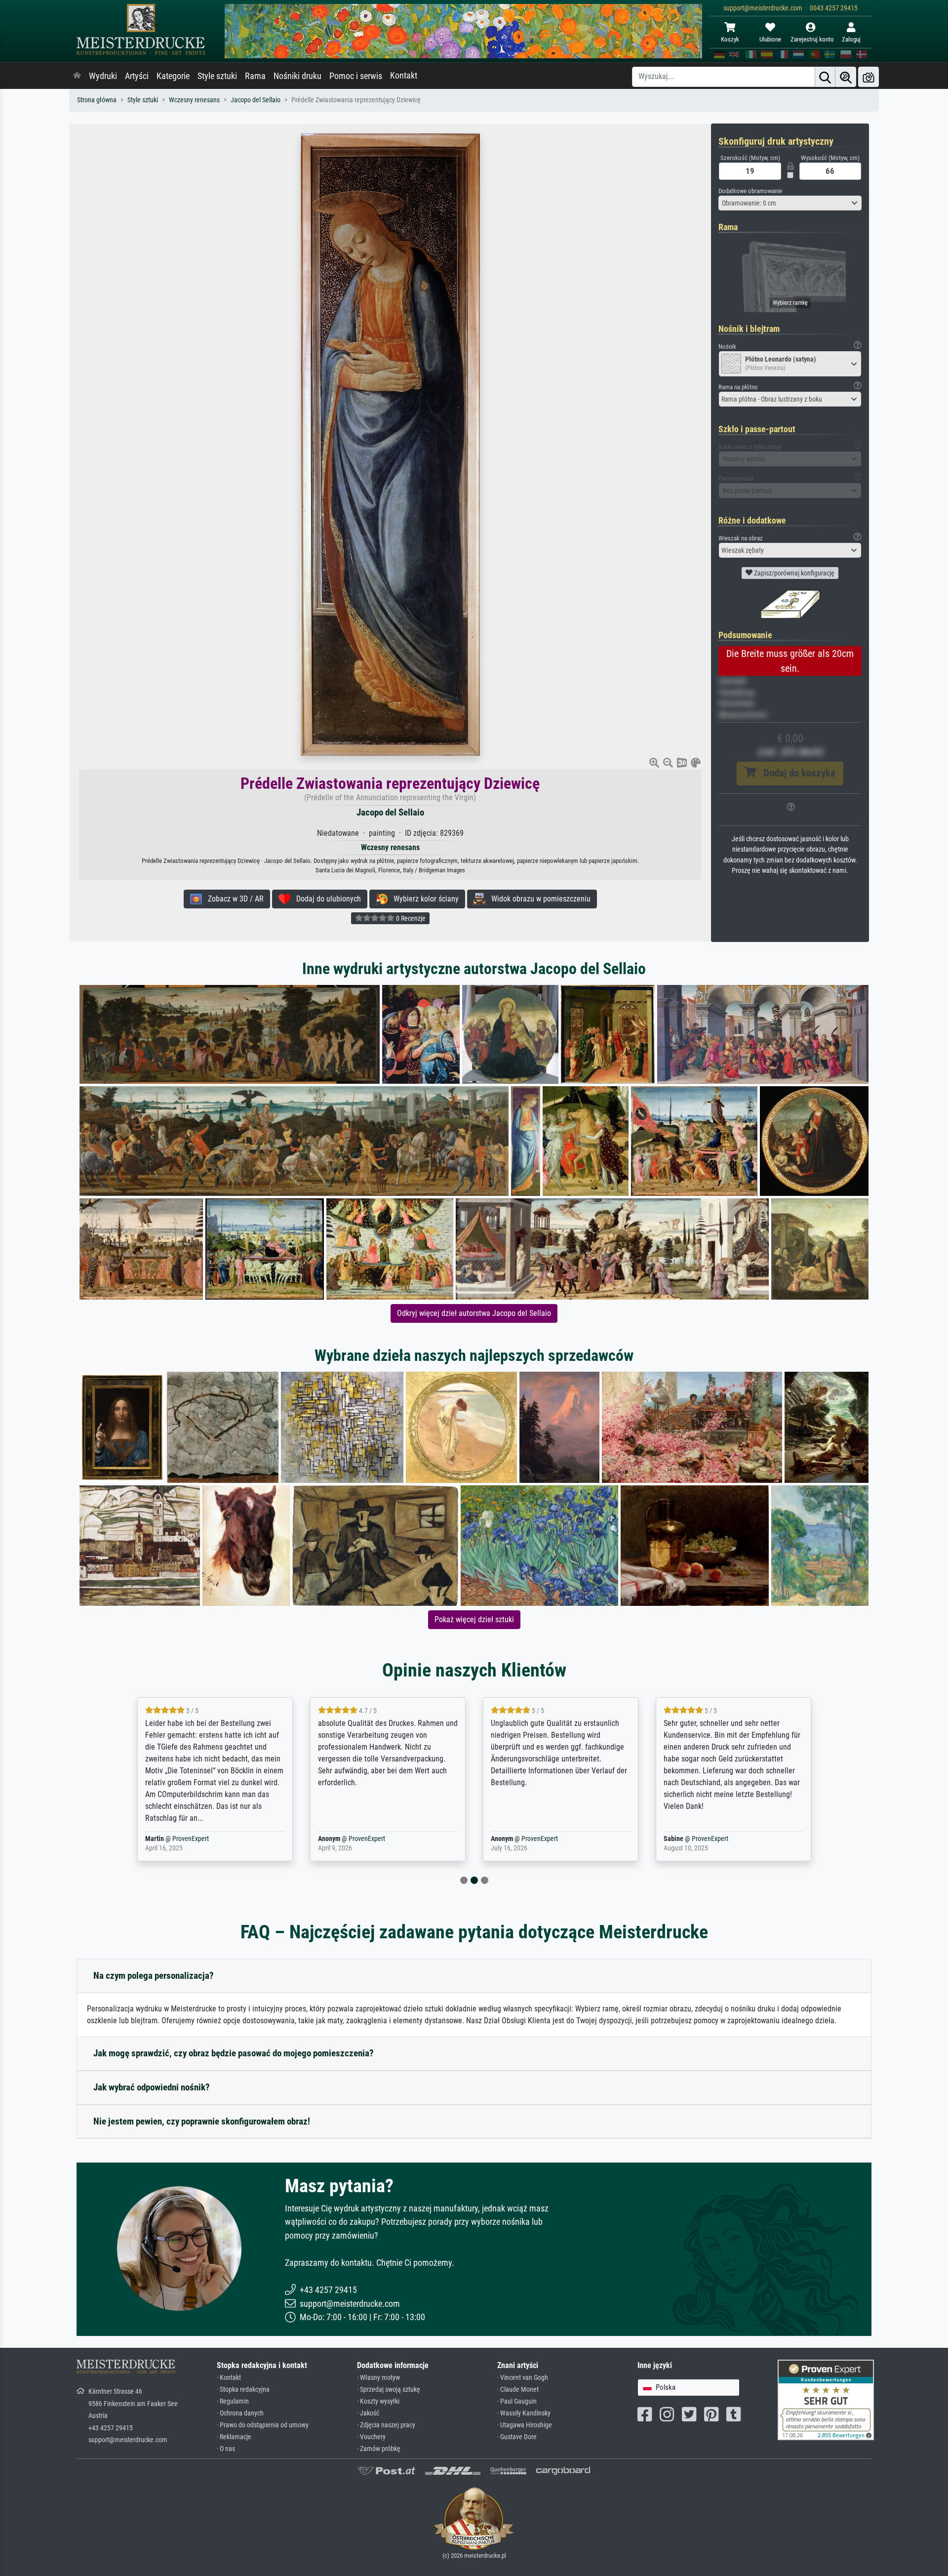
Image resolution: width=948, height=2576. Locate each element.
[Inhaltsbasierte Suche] (846, 77)
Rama (255, 76)
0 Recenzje (410, 918)
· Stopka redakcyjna (243, 2390)
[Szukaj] (825, 77)
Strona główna (97, 100)
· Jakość (368, 2413)
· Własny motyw (378, 2378)
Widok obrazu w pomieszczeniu (538, 899)
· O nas (226, 2449)
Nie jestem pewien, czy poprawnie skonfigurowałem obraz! (202, 2121)
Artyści (137, 76)
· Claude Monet (518, 2390)
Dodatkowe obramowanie (750, 191)
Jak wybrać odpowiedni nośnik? (152, 2087)
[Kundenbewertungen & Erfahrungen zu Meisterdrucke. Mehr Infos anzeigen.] (826, 2399)
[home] (77, 76)
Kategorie (173, 76)
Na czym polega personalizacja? (154, 1976)
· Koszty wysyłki (378, 2401)
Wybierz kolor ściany (423, 899)
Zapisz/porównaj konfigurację (793, 573)
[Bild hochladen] (869, 77)
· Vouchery (371, 2437)
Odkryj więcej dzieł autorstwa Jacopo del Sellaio (474, 1313)
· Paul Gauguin (517, 2401)
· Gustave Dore (517, 2437)
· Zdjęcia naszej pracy (386, 2425)
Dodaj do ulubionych (326, 899)
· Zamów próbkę (379, 2449)
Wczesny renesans (194, 100)
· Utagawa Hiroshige (525, 2425)
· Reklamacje (234, 2437)
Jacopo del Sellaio (256, 100)
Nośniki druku (297, 76)
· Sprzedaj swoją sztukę (389, 2390)
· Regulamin (233, 2401)
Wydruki (103, 76)
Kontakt (404, 76)
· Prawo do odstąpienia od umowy (263, 2425)
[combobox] (790, 203)
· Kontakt (229, 2378)
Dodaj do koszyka (796, 773)
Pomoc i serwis (356, 76)
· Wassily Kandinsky (524, 2413)
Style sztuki (217, 76)
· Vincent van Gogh (523, 2378)
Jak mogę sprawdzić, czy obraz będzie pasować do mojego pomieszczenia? (234, 2053)
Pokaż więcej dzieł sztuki (474, 1619)
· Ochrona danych (240, 2413)
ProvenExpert (184, 1839)
